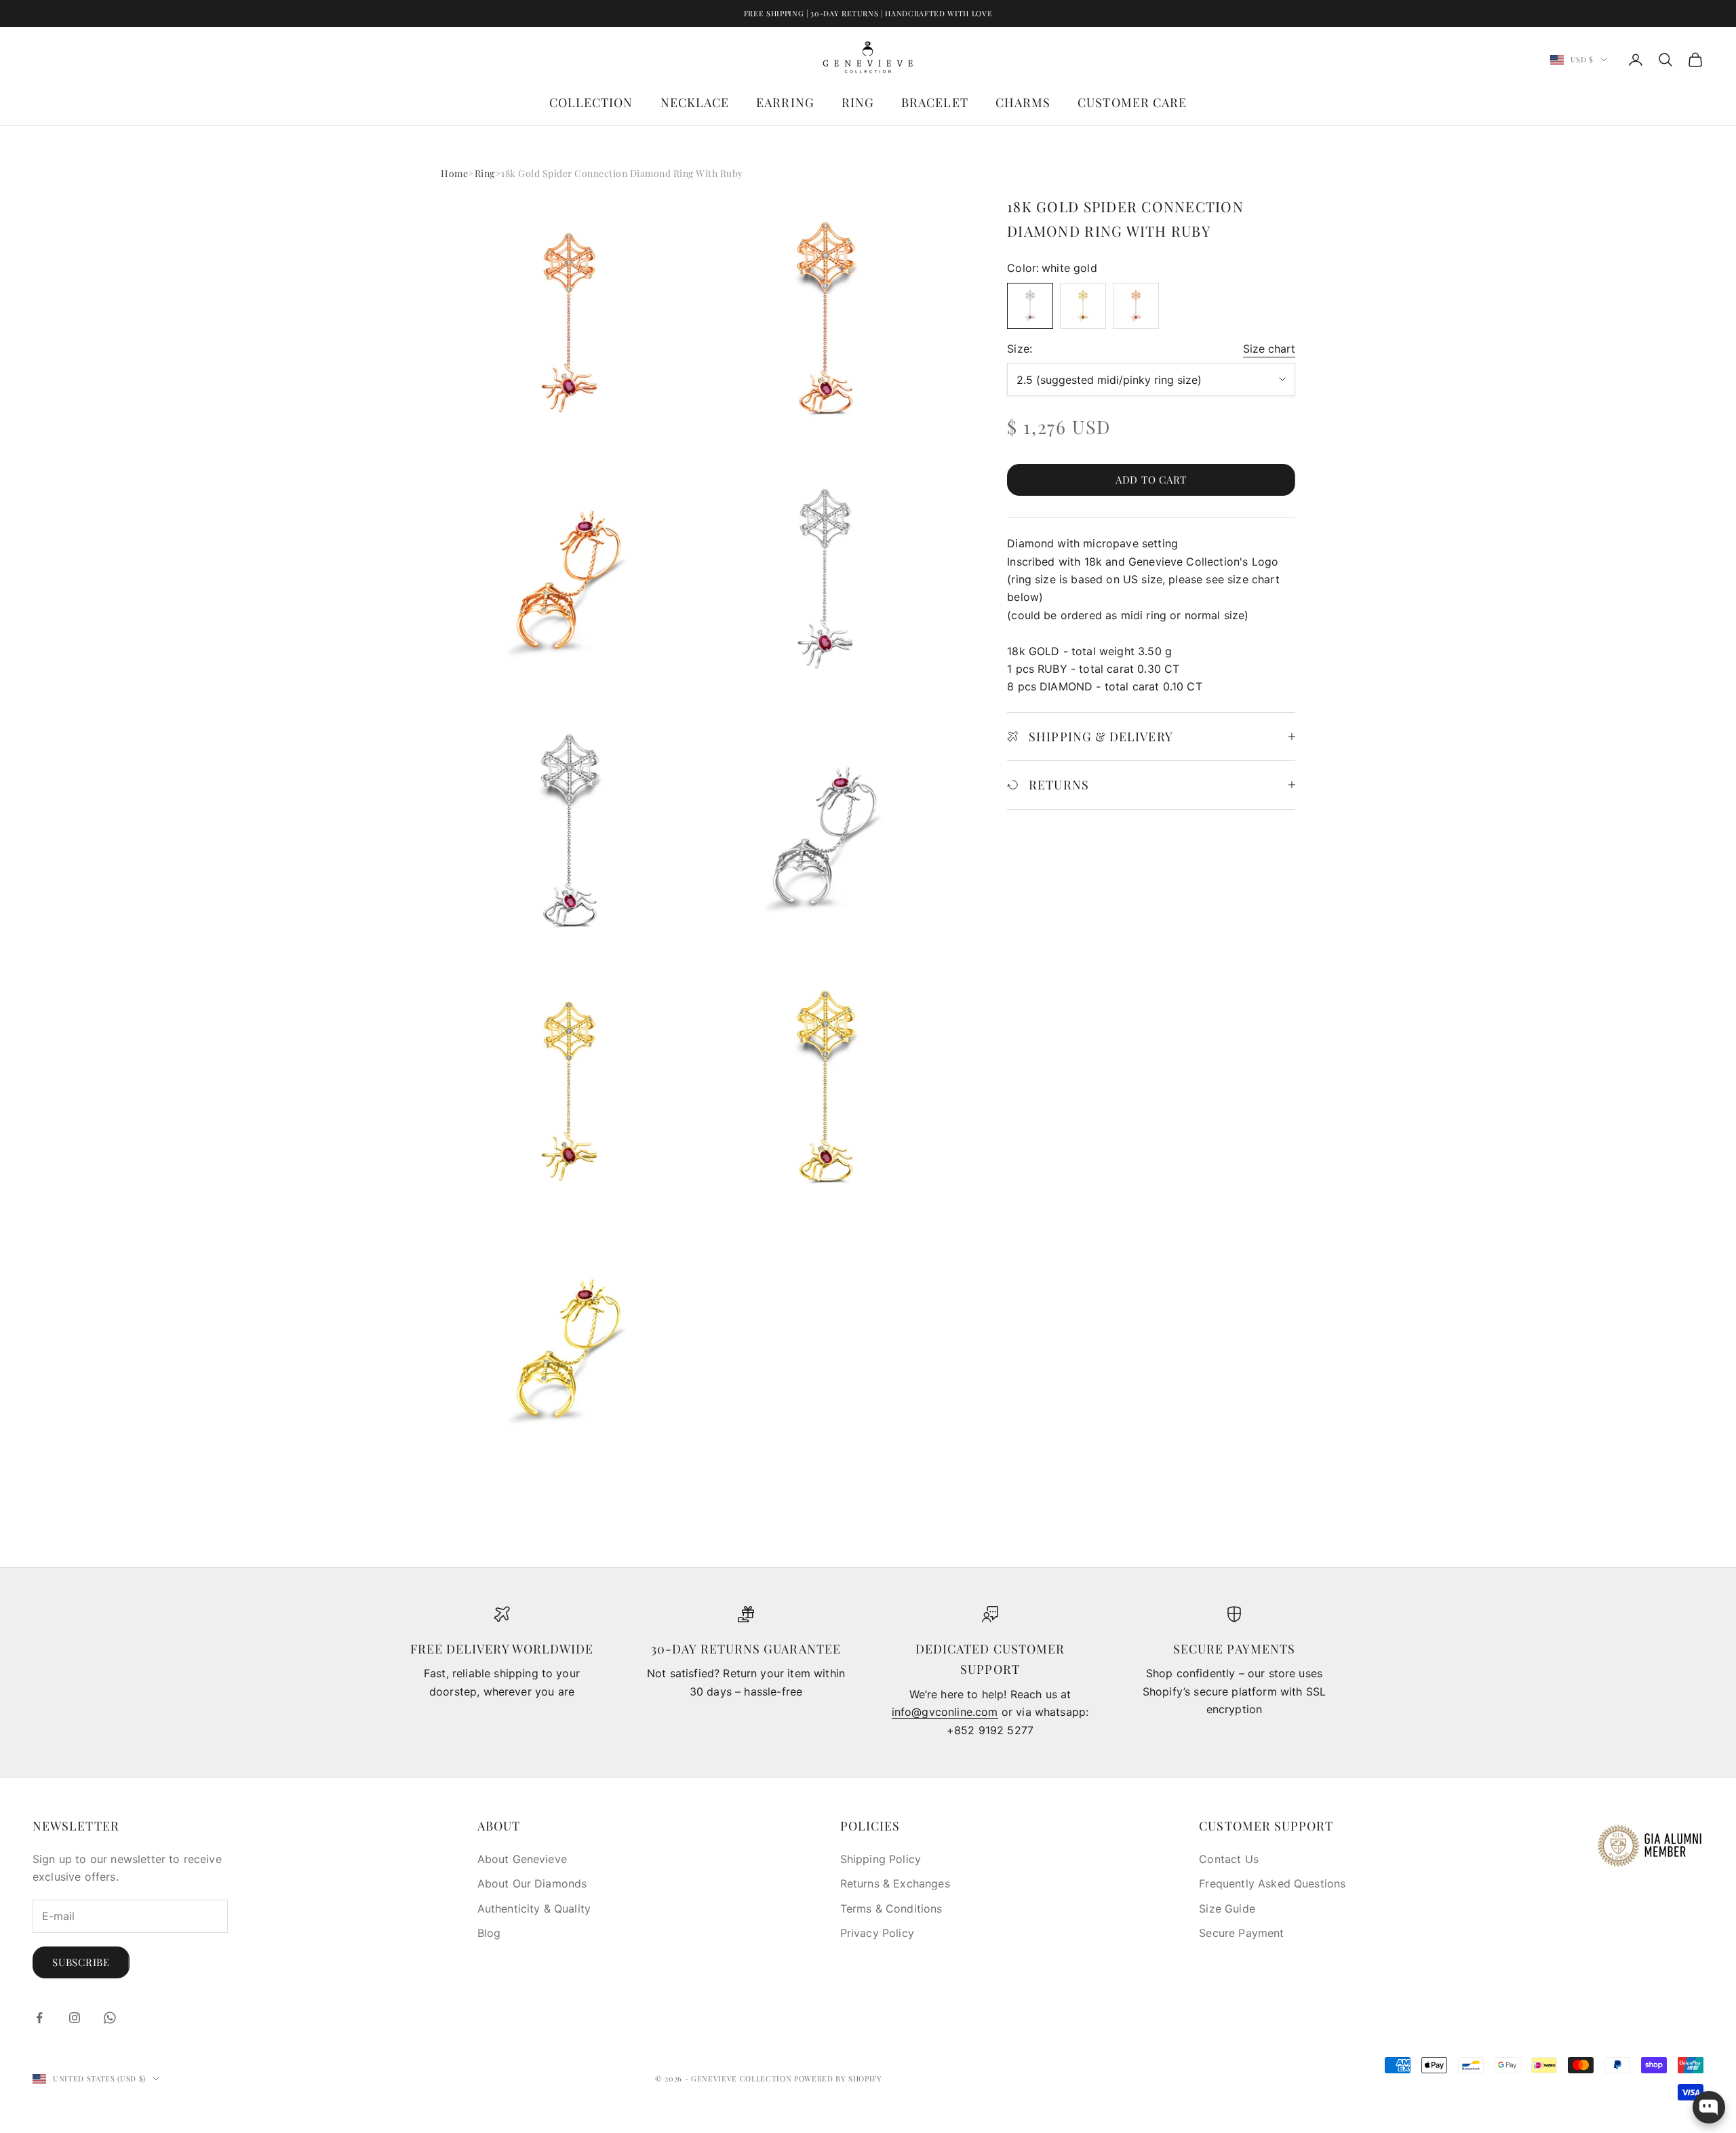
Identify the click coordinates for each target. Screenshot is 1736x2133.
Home (454, 173)
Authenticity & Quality (534, 1909)
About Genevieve (522, 1859)
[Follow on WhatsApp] (110, 2018)
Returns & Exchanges (895, 1883)
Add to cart (1151, 480)
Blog (489, 1933)
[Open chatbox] (1709, 2107)
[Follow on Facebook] (39, 2018)
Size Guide (1227, 1909)
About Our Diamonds (532, 1883)
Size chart (1269, 349)
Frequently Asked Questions (1272, 1883)
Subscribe (81, 1962)
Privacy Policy (877, 1933)
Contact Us (1229, 1859)
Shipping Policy (881, 1859)
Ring (485, 173)
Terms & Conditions (891, 1909)
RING (858, 102)
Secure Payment (1241, 1933)
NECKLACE (695, 102)
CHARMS (1023, 102)
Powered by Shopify (838, 2078)
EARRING (785, 102)
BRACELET (935, 102)
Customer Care (1132, 102)
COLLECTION (591, 102)
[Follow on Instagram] (75, 2018)
